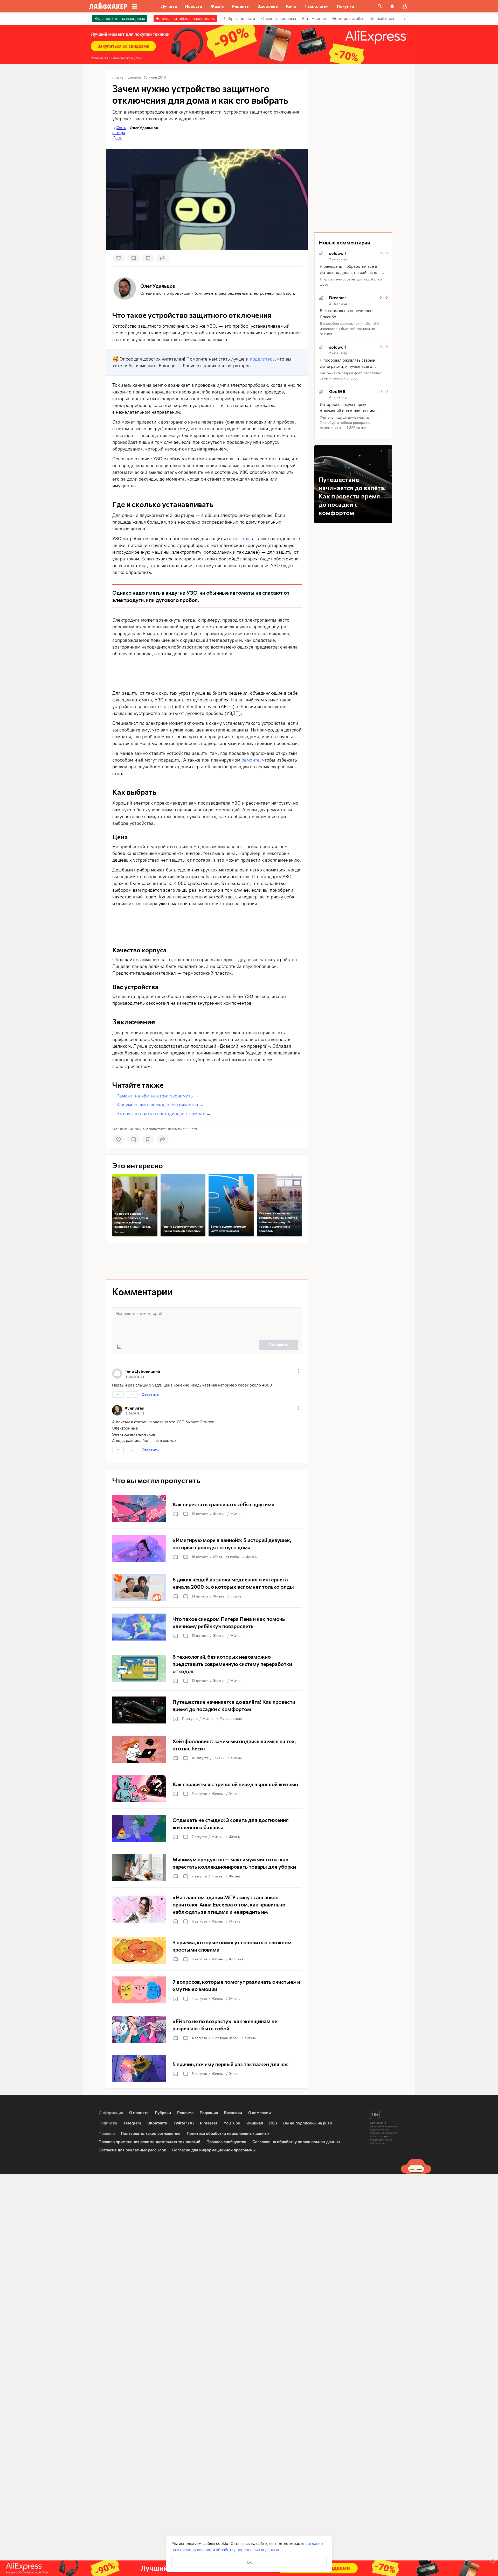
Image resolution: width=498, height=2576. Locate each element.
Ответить (150, 1394)
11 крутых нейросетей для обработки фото (351, 282)
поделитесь (262, 359)
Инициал (255, 2123)
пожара (241, 539)
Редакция (209, 2113)
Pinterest (209, 2123)
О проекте (139, 2113)
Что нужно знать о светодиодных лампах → (164, 1114)
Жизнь (219, 1514)
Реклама (119, 1232)
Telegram (132, 2123)
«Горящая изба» (226, 1557)
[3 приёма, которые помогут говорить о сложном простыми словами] (207, 1951)
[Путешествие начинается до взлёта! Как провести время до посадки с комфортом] (207, 1710)
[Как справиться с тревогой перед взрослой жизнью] (207, 1789)
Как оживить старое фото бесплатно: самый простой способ (351, 376)
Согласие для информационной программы (214, 2150)
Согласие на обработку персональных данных (296, 2142)
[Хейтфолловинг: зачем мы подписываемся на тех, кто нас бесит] (207, 1749)
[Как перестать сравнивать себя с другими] (207, 1509)
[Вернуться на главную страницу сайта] (108, 6)
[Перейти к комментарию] (353, 269)
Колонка (236, 1959)
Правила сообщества (226, 2142)
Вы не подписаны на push (308, 2123)
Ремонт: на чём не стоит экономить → (158, 1096)
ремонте (251, 760)
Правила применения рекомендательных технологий (149, 2142)
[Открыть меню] (299, 1371)
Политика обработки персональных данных (228, 2133)
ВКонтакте (157, 2123)
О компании (260, 2113)
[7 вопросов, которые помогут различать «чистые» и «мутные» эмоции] (207, 1990)
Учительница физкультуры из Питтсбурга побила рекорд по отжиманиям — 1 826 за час (345, 423)
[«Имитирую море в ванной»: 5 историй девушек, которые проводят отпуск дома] (207, 1548)
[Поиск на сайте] (380, 6)
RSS (273, 2123)
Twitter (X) (184, 2123)
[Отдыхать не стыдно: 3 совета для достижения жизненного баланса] (207, 1828)
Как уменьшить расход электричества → (160, 1105)
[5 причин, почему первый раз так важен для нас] (207, 2069)
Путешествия (231, 1719)
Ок (249, 2562)
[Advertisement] (207, 672)
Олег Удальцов (144, 128)
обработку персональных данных (247, 2550)
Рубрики (163, 2113)
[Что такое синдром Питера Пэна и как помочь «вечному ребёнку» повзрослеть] (207, 1627)
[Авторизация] (405, 6)
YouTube (232, 2123)
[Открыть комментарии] (185, 1514)
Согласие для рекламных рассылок (132, 2150)
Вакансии (233, 2113)
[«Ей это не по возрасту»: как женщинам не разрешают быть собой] (207, 2029)
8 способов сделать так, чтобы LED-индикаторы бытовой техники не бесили (350, 329)
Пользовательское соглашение (151, 2133)
